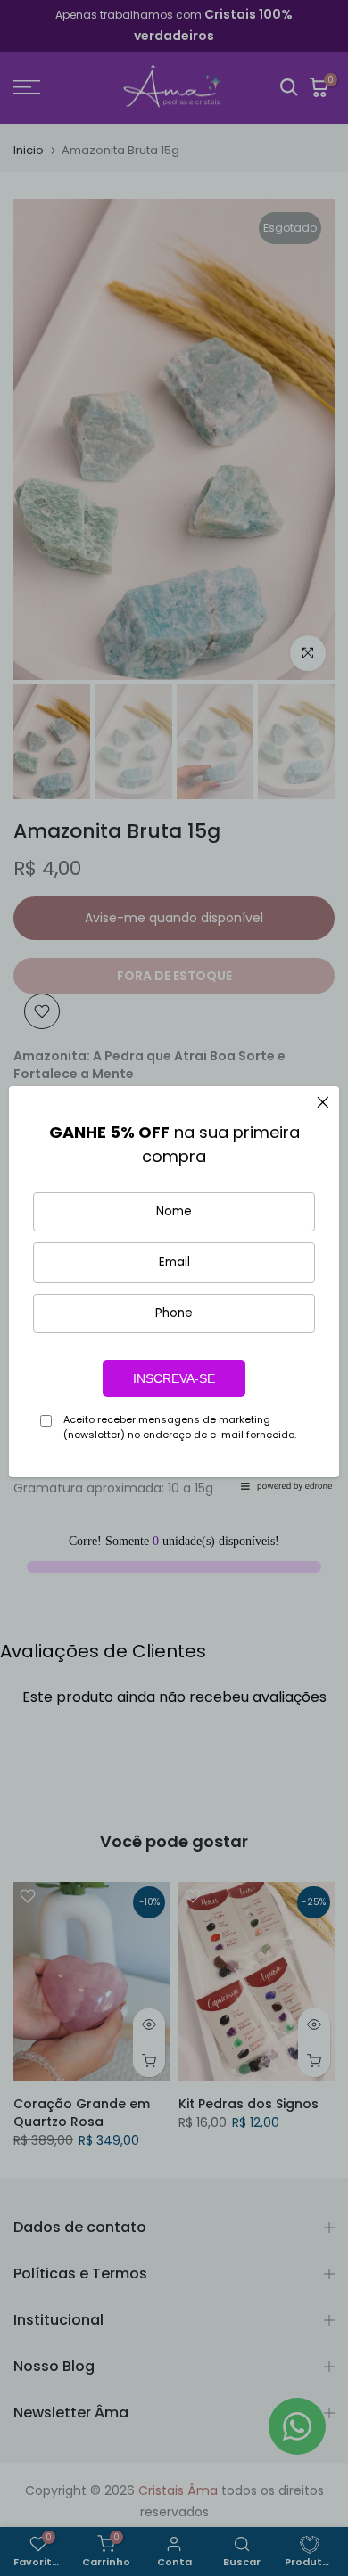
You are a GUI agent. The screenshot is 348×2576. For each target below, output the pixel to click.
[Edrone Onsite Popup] (174, 1288)
